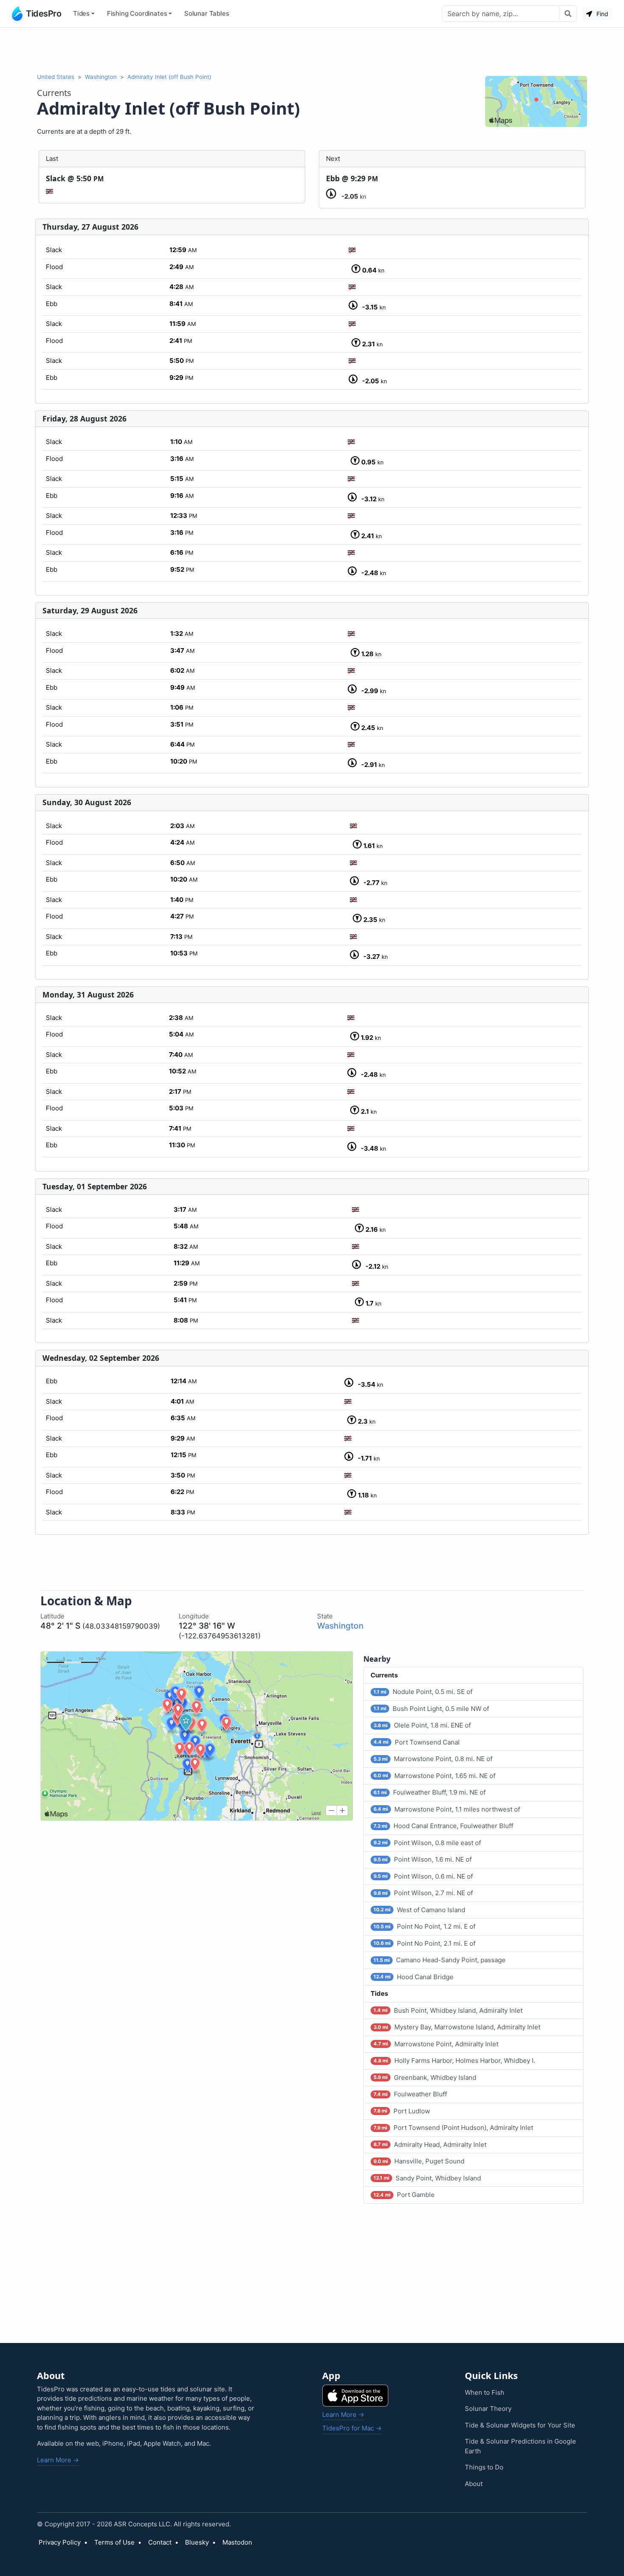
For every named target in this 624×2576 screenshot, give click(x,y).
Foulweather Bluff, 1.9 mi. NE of (430, 1792)
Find (602, 14)
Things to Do (484, 2467)
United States (56, 77)
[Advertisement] (312, 50)
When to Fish (485, 2392)
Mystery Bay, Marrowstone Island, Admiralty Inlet (457, 2027)
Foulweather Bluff (410, 2094)
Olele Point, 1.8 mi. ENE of (422, 1725)
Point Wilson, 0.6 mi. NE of (423, 1876)
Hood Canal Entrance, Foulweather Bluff (443, 1826)
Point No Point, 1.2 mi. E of (424, 1926)
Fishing (137, 13)
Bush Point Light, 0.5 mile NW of (431, 1709)
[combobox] (501, 14)
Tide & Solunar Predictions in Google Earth (520, 2446)
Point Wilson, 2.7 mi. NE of (423, 1893)
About (474, 2484)
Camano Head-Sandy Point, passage (440, 1960)
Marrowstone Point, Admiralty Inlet (436, 2044)
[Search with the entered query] (568, 14)
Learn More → (58, 2460)
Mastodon (237, 2542)
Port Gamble (404, 2195)
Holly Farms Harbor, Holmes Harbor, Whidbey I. (454, 2061)
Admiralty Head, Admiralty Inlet (430, 2145)
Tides (81, 13)
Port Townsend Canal (417, 1742)
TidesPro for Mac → (352, 2428)
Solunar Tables (207, 13)
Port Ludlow (402, 2111)
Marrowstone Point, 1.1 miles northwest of (447, 1809)
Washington (101, 77)
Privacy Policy (60, 2542)
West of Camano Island (419, 1910)
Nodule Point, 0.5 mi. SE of (423, 1692)
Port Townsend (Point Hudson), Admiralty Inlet (453, 2128)
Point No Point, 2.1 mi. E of (424, 1943)
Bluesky (197, 2542)
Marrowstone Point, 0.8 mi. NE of (433, 1759)
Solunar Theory (488, 2409)
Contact (160, 2542)
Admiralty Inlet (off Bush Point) (169, 77)
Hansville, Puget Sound (419, 2161)
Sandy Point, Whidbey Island (427, 2178)
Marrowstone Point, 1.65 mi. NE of (434, 1776)
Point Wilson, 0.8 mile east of (427, 1843)
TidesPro (44, 14)
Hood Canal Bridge (413, 1977)
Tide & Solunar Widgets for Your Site (520, 2425)
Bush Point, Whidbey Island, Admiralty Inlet (448, 2010)
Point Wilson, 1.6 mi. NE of (423, 1859)
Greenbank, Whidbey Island (425, 2077)
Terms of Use (114, 2542)
